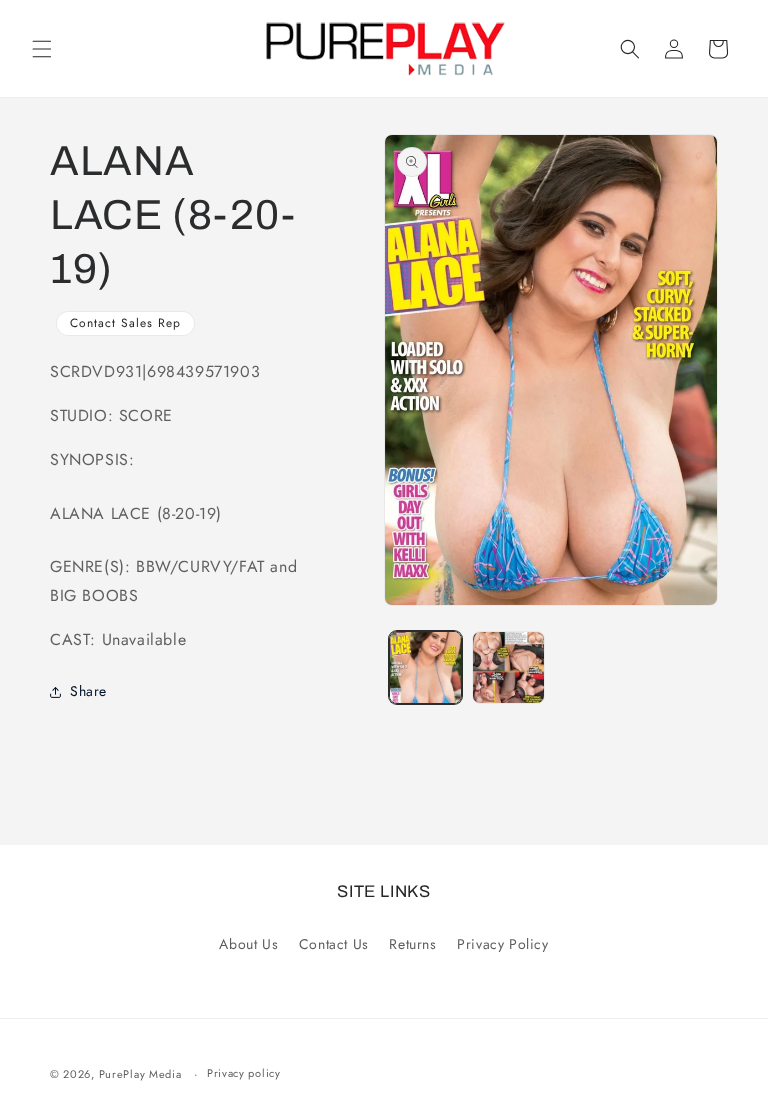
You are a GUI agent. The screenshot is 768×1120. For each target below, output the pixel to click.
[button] (42, 49)
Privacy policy (244, 1073)
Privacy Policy (502, 944)
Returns (412, 944)
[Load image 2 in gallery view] (508, 667)
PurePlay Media (140, 1074)
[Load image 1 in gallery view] (425, 667)
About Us (248, 944)
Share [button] (88, 691)
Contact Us (334, 944)
